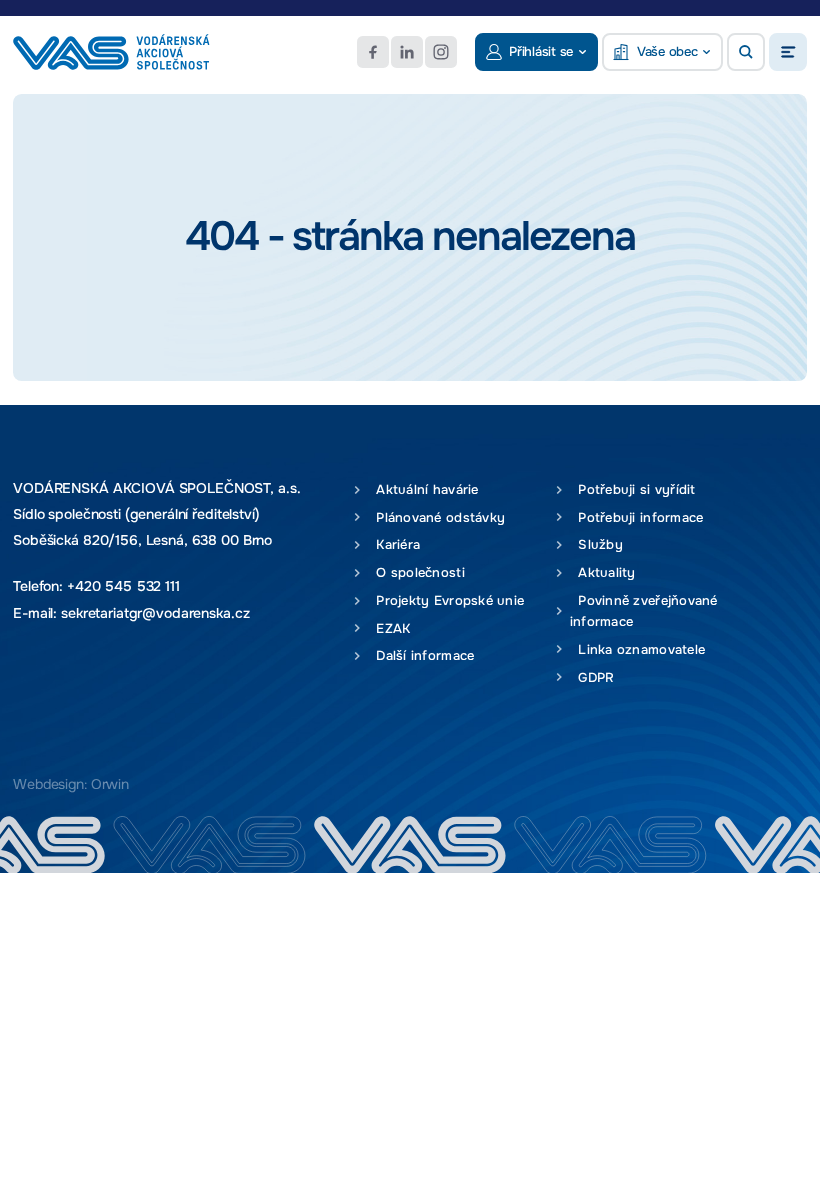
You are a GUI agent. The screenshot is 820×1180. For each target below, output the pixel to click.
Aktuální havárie (423, 489)
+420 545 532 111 (123, 586)
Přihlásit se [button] (541, 51)
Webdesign (48, 784)
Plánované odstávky (436, 517)
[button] (746, 52)
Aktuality (603, 572)
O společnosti (416, 572)
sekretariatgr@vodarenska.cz (155, 613)
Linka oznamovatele (637, 649)
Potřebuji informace (637, 517)
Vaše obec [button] (667, 51)
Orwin (110, 784)
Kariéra (394, 544)
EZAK (389, 628)
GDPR (592, 677)
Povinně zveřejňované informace (644, 611)
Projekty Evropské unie (446, 600)
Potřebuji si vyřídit (633, 489)
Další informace (421, 655)
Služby (596, 544)
